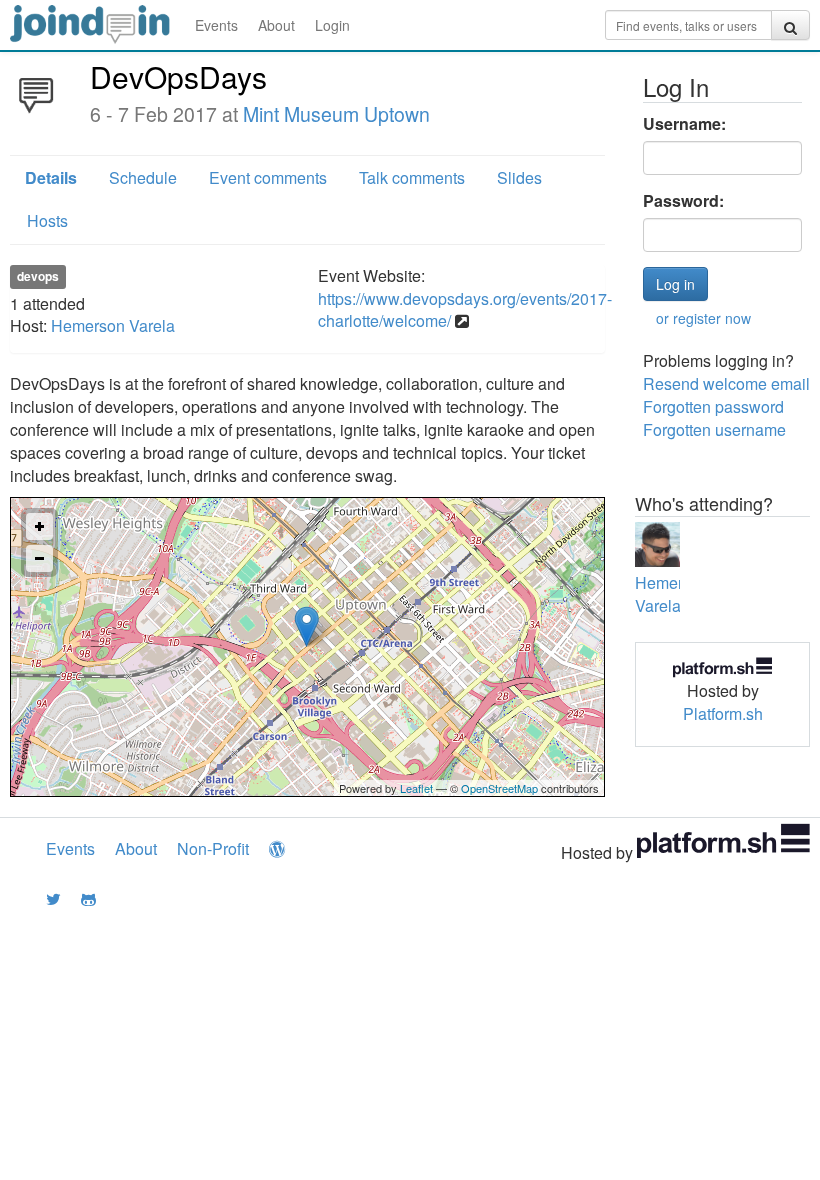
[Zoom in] (39, 526)
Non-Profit (213, 848)
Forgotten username (714, 429)
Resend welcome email (726, 383)
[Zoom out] (39, 558)
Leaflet (416, 788)
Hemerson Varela (113, 325)
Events (216, 25)
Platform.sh (723, 713)
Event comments (268, 177)
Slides (519, 177)
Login (332, 25)
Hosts (47, 220)
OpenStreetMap (499, 788)
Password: (683, 201)
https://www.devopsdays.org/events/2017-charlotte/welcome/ (465, 310)
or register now (703, 318)
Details (51, 177)
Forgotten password (713, 406)
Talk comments (412, 177)
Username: (684, 124)
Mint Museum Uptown (336, 114)
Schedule (143, 177)
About (276, 25)
